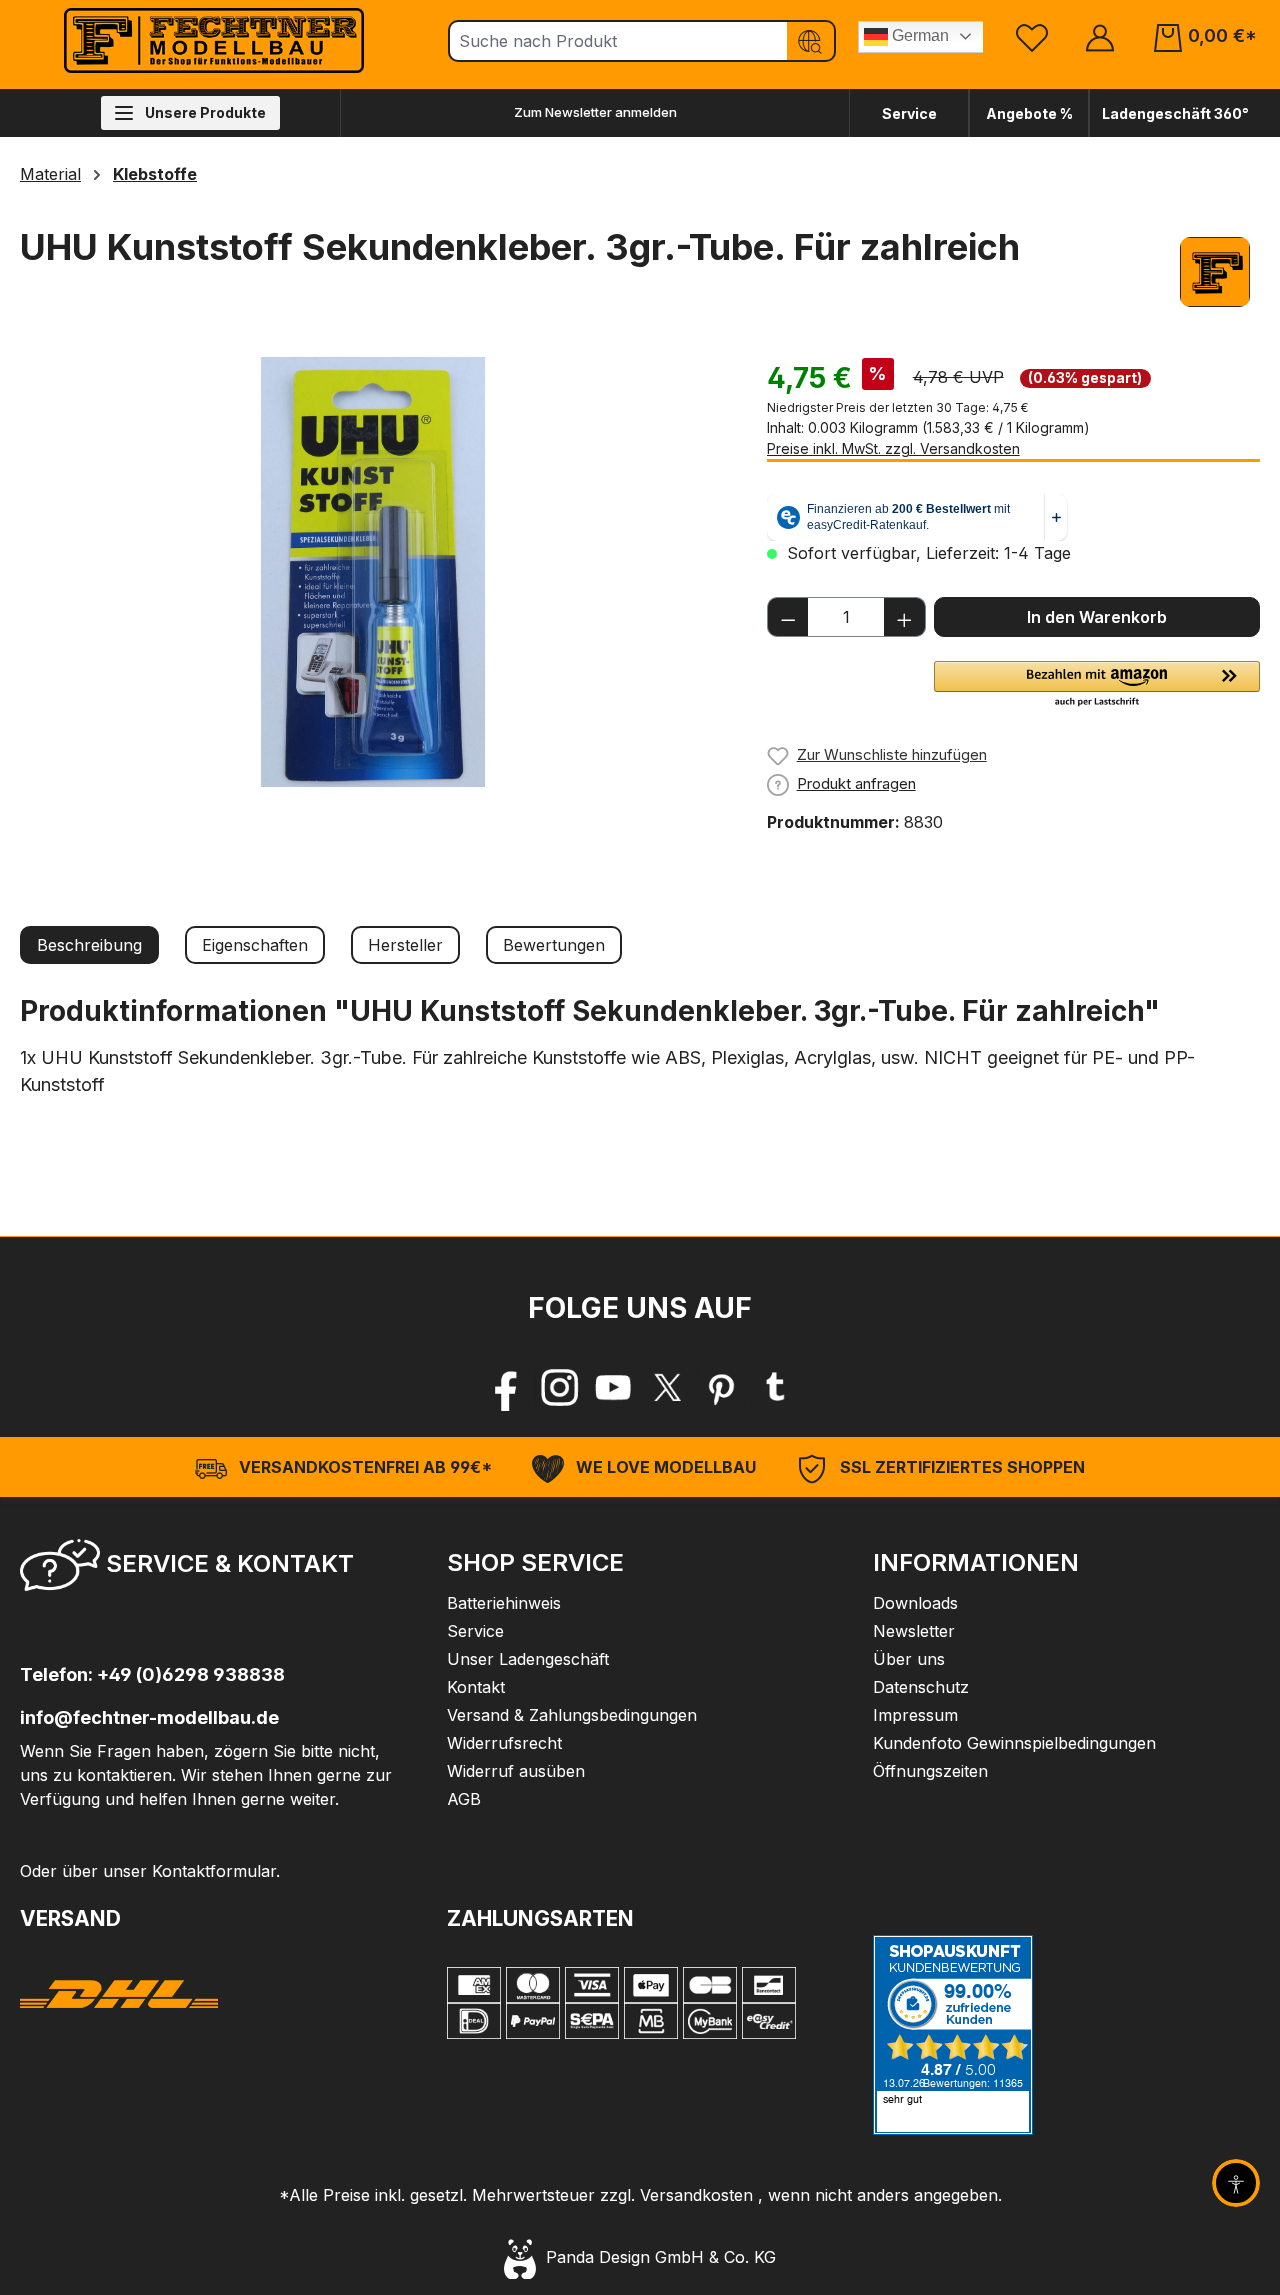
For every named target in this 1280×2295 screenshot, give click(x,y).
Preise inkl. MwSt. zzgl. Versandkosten (893, 448)
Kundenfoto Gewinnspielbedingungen (1014, 1743)
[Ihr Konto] (1100, 36)
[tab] (89, 945)
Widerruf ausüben (516, 1771)
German (918, 35)
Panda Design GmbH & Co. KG (656, 2257)
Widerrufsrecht (504, 1743)
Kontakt (476, 1687)
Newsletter (914, 1631)
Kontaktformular (214, 1871)
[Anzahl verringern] (788, 617)
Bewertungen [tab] (554, 945)
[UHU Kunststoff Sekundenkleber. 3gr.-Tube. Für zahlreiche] (372, 572)
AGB (464, 1799)
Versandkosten (696, 2195)
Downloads (915, 1603)
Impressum (915, 1715)
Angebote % (1029, 113)
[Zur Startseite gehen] (214, 40)
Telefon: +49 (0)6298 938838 (152, 1674)
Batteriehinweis (504, 1603)
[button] (1097, 685)
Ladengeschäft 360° (1175, 113)
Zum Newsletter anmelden (595, 112)
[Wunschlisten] (1032, 36)
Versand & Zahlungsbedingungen (572, 1715)
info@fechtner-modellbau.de (149, 1717)
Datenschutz (921, 1687)
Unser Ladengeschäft (528, 1659)
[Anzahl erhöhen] (905, 617)
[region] (373, 572)
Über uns (909, 1659)
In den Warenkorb (1097, 617)
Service (909, 113)
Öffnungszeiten (930, 1771)
